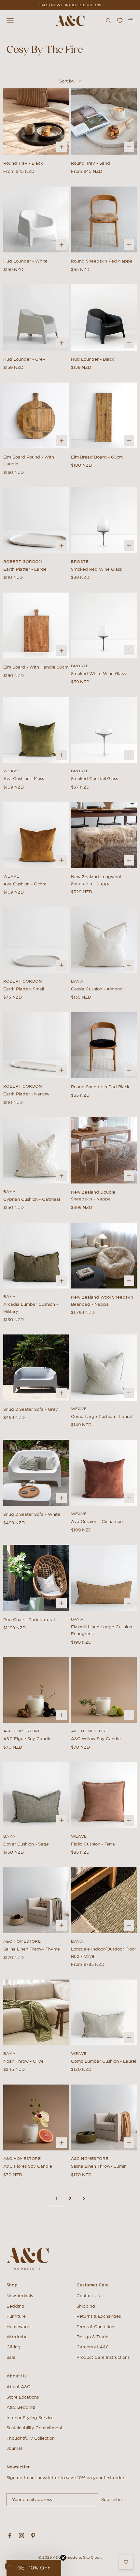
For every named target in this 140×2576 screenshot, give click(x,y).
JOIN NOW (70, 1298)
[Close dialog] (136, 1257)
